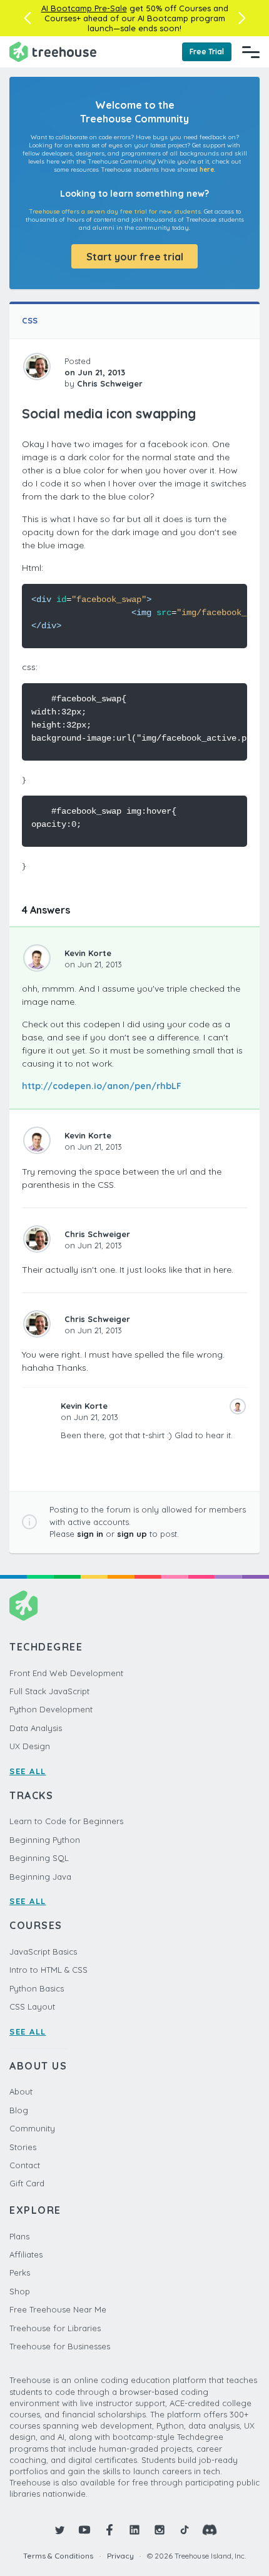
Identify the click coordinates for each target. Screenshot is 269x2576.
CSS (30, 320)
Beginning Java (40, 1877)
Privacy (120, 2556)
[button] (27, 18)
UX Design (30, 1746)
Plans (19, 2236)
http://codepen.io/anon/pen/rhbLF (102, 1086)
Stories (23, 2147)
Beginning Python (45, 1840)
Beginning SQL (39, 1858)
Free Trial (207, 52)
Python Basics (37, 1988)
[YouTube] (84, 2530)
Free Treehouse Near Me (58, 2309)
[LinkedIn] (134, 2530)
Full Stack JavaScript (49, 1691)
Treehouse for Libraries (55, 2328)
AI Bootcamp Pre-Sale (84, 8)
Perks (20, 2273)
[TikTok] (185, 2530)
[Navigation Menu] (251, 52)
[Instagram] (160, 2530)
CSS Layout (32, 2006)
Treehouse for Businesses (60, 2346)
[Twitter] (59, 2530)
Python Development (51, 1709)
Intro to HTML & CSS (48, 1970)
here (207, 170)
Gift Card (27, 2183)
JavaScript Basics (43, 1952)
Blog (19, 2110)
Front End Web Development (66, 1673)
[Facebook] (109, 2530)
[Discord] (210, 2530)
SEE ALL (28, 1771)
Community (32, 2128)
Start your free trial (135, 257)
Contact (25, 2165)
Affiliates (26, 2254)
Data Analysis (36, 1728)
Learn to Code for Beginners (66, 1821)
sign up (132, 1534)
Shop (20, 2291)
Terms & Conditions (58, 2556)
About (21, 2091)
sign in (90, 1534)
